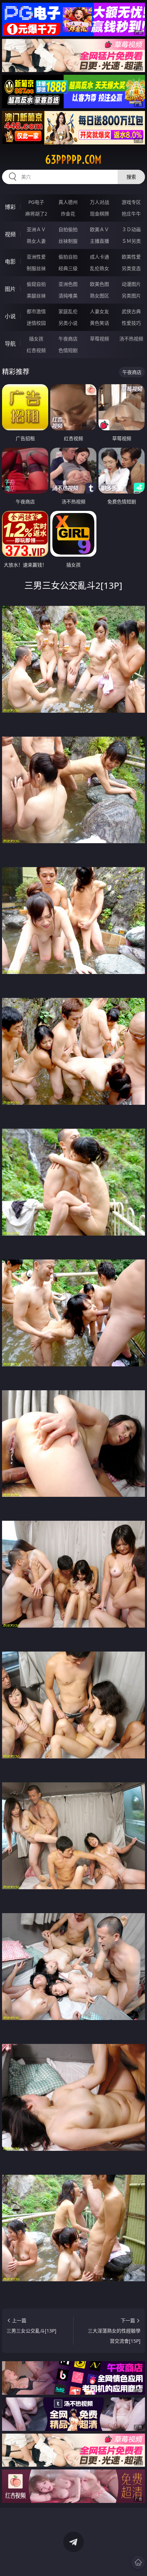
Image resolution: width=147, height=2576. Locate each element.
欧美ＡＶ (99, 229)
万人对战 (99, 202)
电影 (10, 262)
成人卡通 (99, 257)
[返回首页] (138, 2562)
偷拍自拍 (68, 257)
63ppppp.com (73, 159)
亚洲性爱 (36, 257)
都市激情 (36, 311)
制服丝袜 (36, 268)
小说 (10, 316)
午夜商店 (68, 339)
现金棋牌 (99, 214)
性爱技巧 (131, 323)
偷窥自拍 (36, 284)
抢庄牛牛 (131, 214)
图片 (10, 289)
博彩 (10, 207)
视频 (10, 234)
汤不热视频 (131, 339)
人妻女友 (99, 311)
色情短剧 (68, 350)
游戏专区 (131, 202)
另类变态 (131, 268)
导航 (10, 344)
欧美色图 (99, 284)
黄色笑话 (99, 323)
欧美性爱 (131, 257)
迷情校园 (36, 323)
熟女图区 (99, 296)
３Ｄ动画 (131, 229)
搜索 (131, 177)
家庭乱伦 (68, 311)
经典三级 (68, 268)
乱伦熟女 (99, 268)
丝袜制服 (68, 241)
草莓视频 (99, 339)
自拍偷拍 (68, 229)
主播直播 (99, 241)
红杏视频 (36, 350)
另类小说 (68, 323)
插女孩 (36, 339)
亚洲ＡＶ (36, 229)
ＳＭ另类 (131, 241)
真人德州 (68, 202)
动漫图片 (131, 284)
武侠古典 (131, 311)
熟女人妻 (36, 241)
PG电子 (36, 202)
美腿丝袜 (36, 296)
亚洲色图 (68, 284)
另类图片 (131, 296)
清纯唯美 (68, 296)
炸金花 (68, 214)
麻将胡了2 (36, 214)
